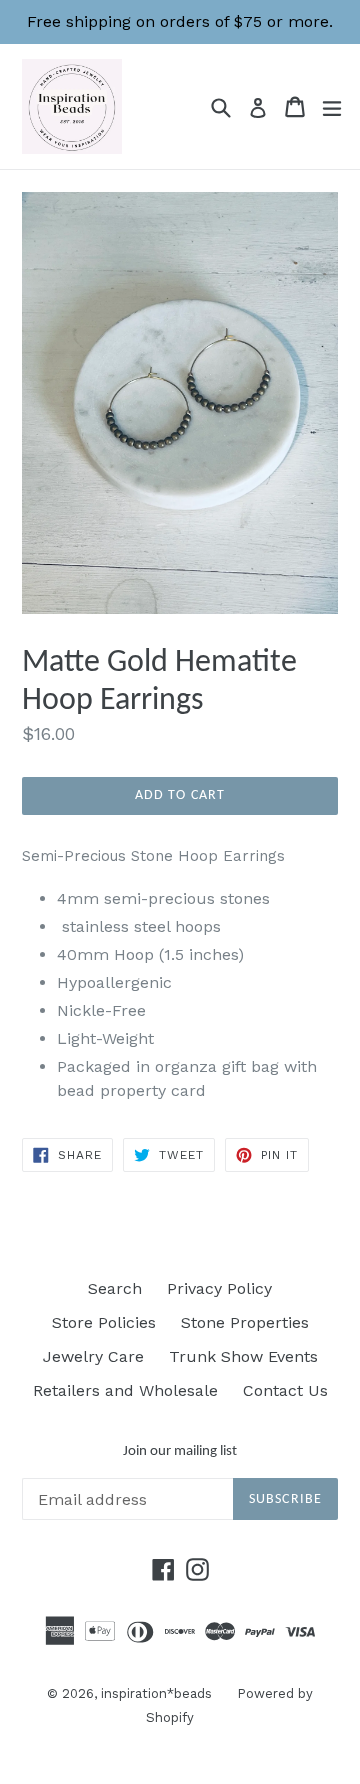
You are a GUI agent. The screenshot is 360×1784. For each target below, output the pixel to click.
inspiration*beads (156, 1693)
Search (115, 1288)
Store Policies (104, 1322)
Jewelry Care (93, 1356)
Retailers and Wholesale (125, 1390)
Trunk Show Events (243, 1356)
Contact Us (285, 1390)
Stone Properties (245, 1322)
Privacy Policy (219, 1288)
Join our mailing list (180, 1451)
